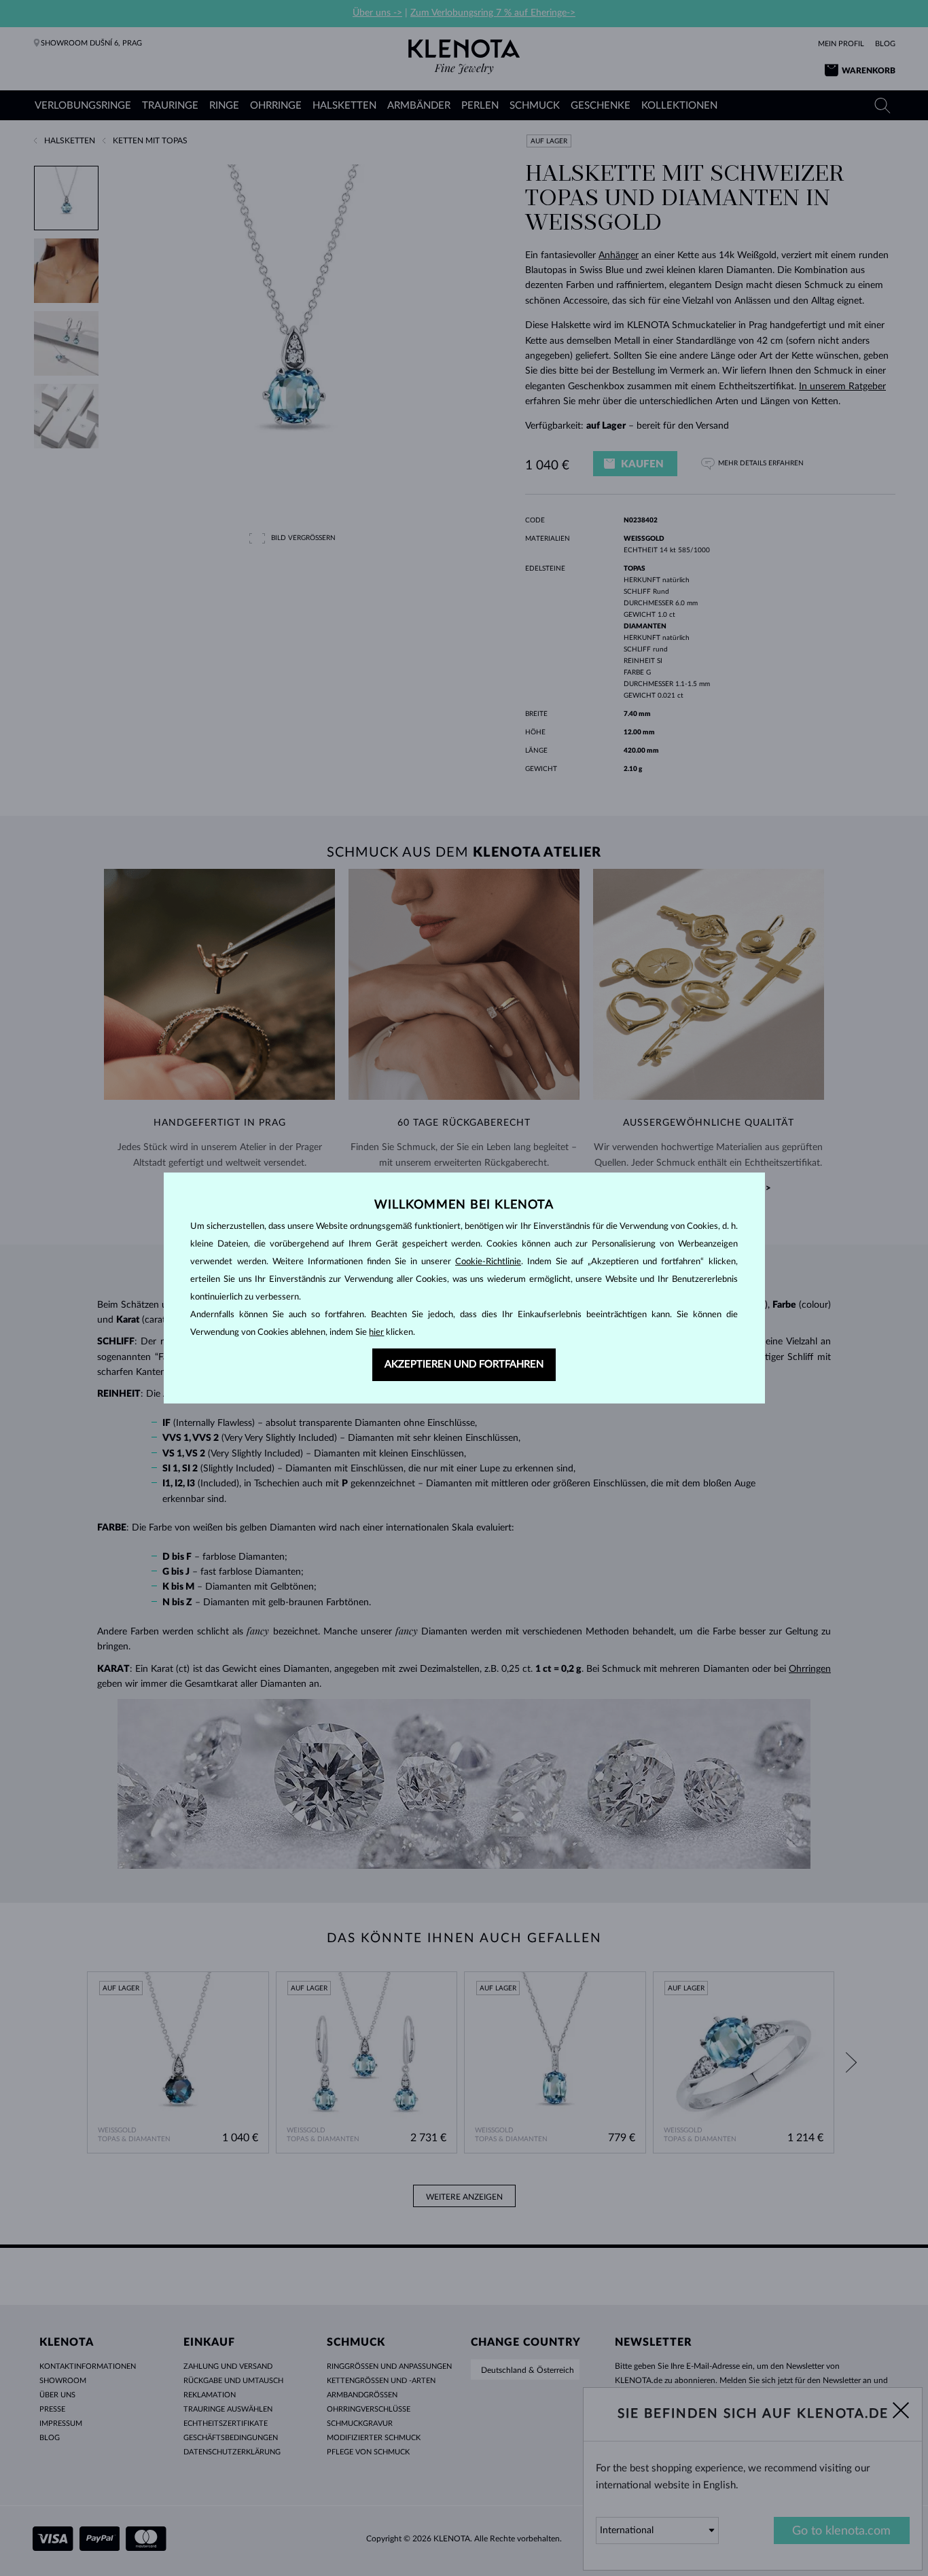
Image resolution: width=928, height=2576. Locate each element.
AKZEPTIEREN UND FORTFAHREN (464, 1364)
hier (376, 1332)
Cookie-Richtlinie (488, 1262)
